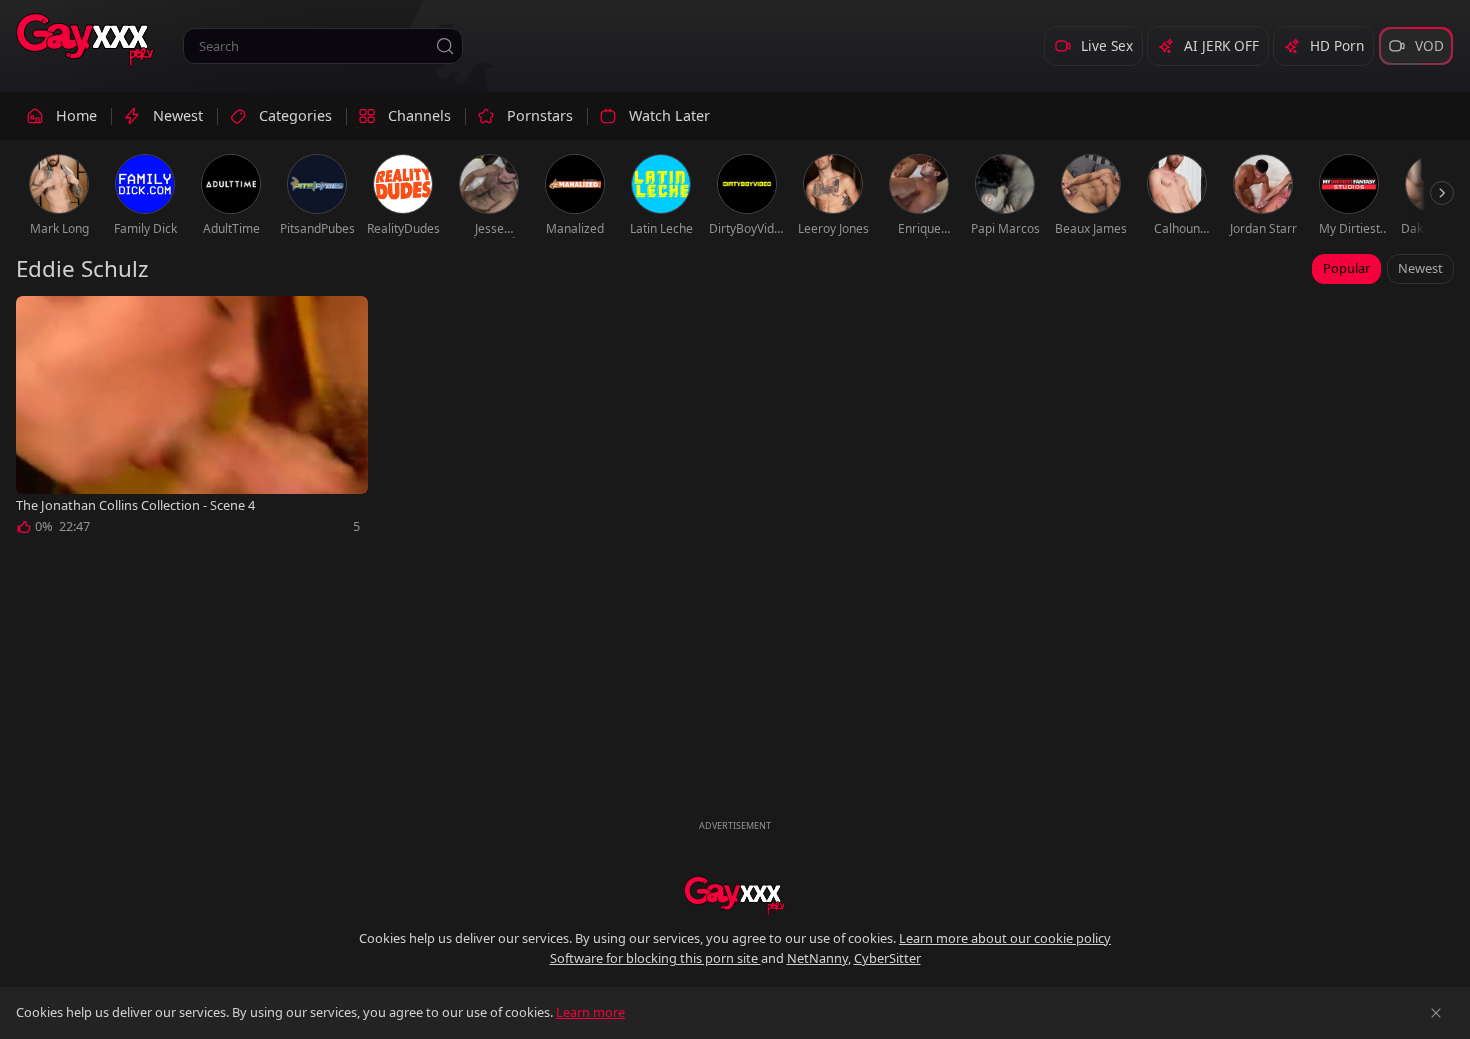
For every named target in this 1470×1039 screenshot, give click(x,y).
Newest (1420, 268)
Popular (1346, 268)
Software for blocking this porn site (655, 958)
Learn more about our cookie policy (1005, 938)
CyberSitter (887, 958)
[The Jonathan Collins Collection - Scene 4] (192, 419)
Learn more (590, 1012)
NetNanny (817, 958)
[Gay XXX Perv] (85, 40)
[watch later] (40, 320)
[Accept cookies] (1436, 1013)
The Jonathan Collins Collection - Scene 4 (135, 505)
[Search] (445, 46)
